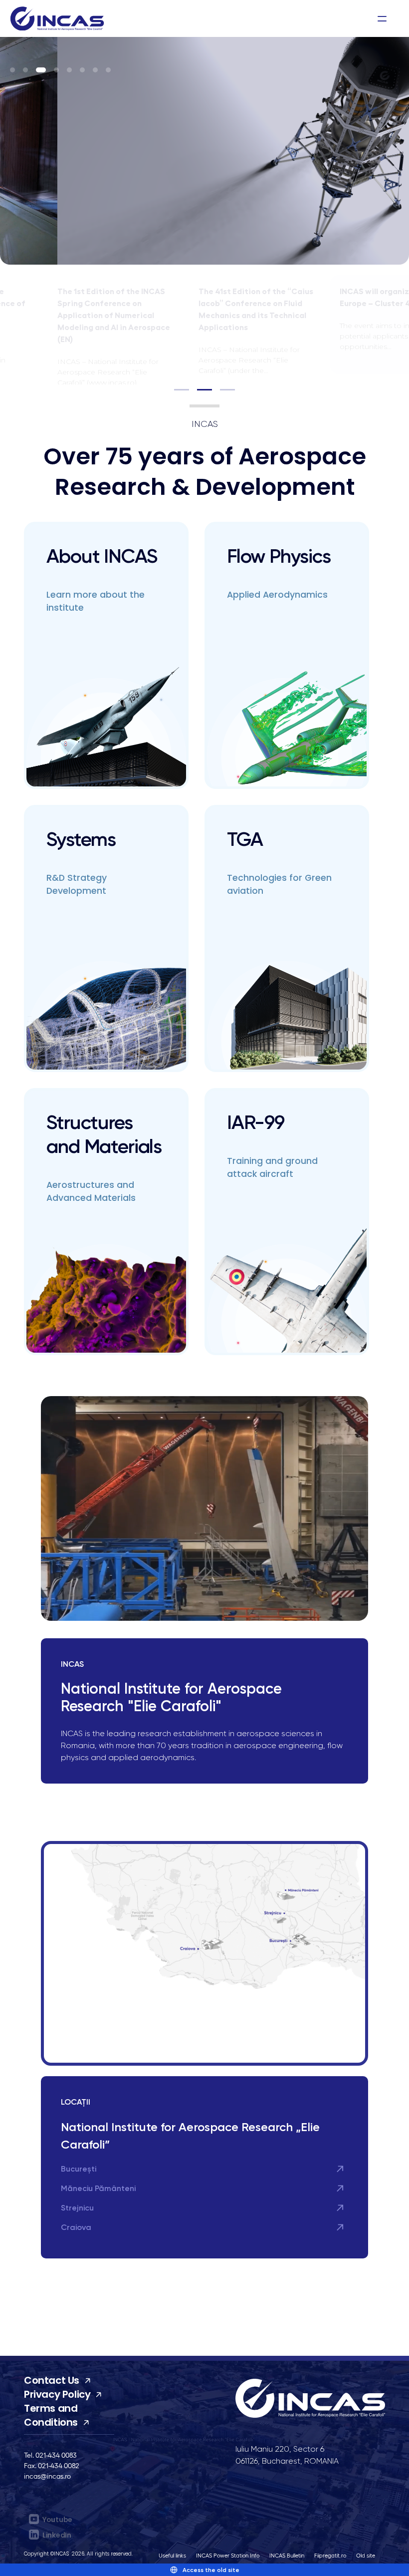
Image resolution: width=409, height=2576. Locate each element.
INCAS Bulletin (287, 2555)
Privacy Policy (57, 2394)
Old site (366, 2555)
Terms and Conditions (51, 2415)
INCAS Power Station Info (228, 2555)
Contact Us (52, 2380)
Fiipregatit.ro (330, 2555)
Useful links (172, 2555)
